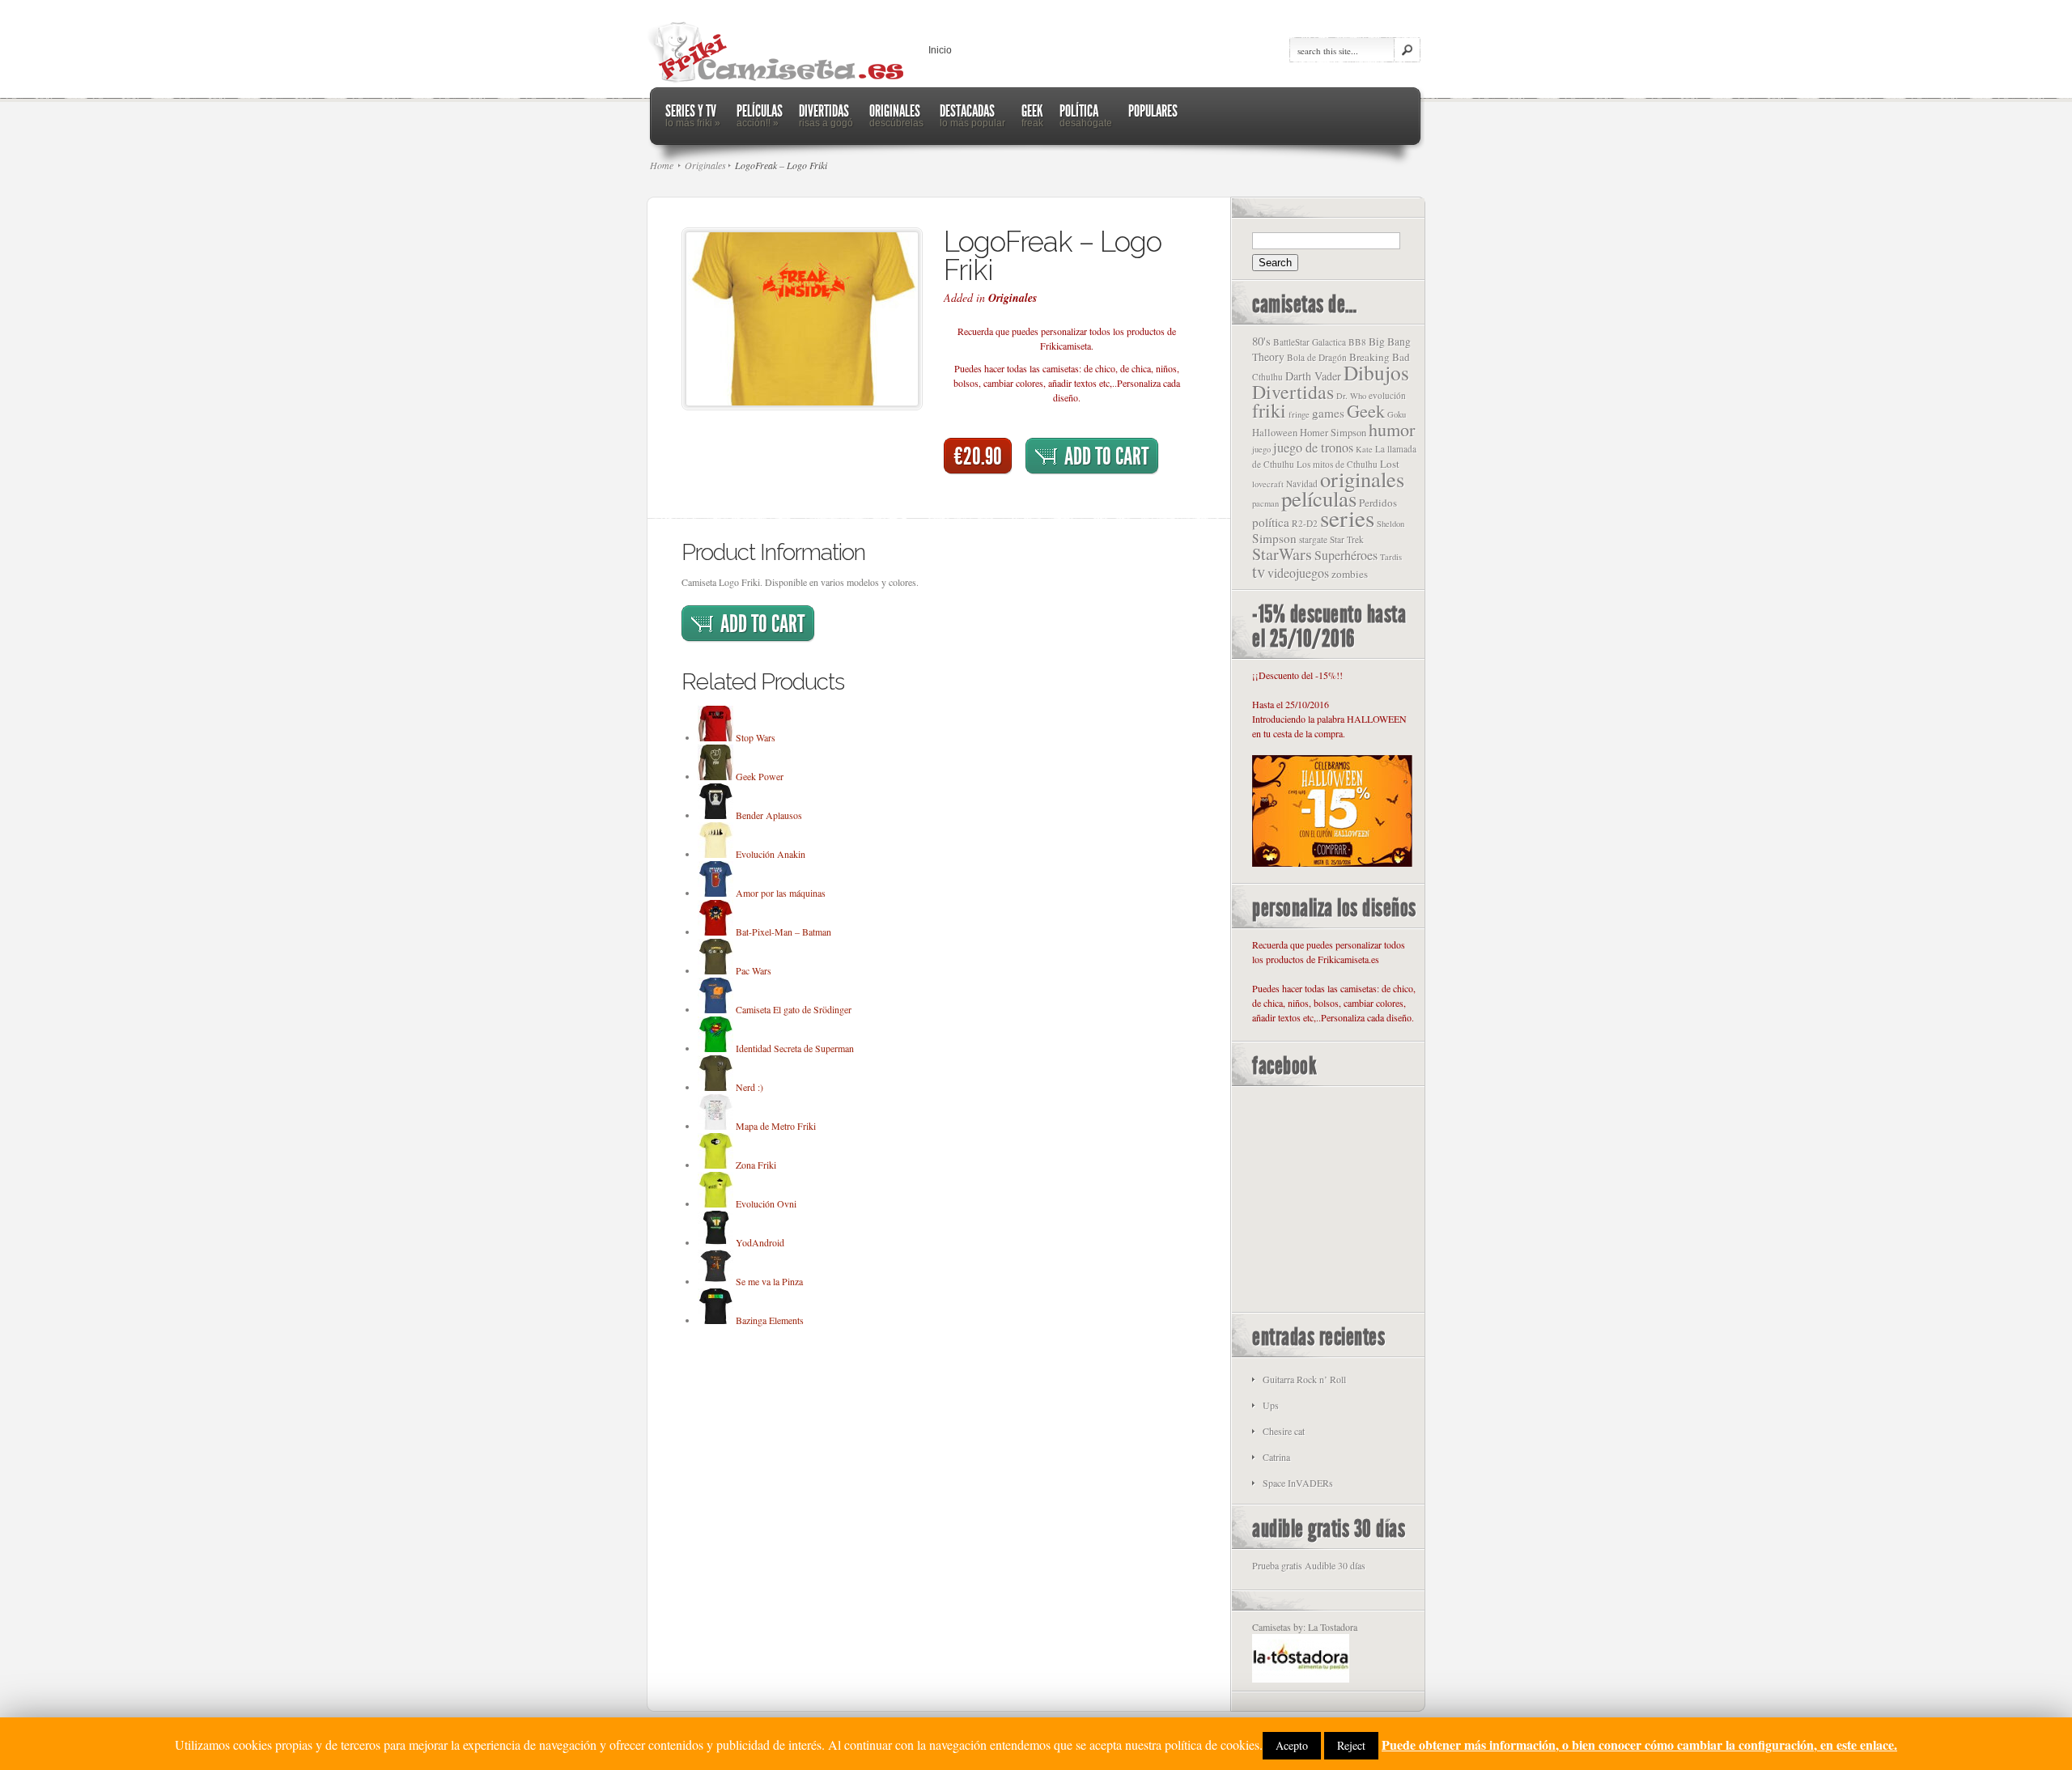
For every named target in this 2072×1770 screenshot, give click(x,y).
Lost (1390, 464)
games (1328, 413)
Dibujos (1376, 372)
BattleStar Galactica (1310, 342)
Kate (1364, 449)
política (1271, 522)
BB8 (1357, 342)
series (1347, 518)
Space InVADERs (1298, 1483)
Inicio (940, 50)
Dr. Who (1351, 396)
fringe (1299, 414)
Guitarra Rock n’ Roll (1304, 1379)
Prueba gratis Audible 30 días (1309, 1565)
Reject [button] (1351, 1745)
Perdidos (1378, 503)
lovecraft (1268, 484)
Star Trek (1347, 539)
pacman (1265, 503)
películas (1319, 499)
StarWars (1282, 554)
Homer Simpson (1333, 433)
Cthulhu (1267, 377)
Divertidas (1293, 392)
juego (1261, 449)
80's (1261, 341)
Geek (1366, 410)
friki (1269, 410)
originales (1362, 479)
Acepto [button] (1292, 1745)
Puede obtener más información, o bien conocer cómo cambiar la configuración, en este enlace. (1639, 1745)
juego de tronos (1313, 448)
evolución (1387, 395)
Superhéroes (1346, 555)
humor (1392, 429)
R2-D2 (1305, 523)
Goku (1397, 414)
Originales (1013, 298)
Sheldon (1391, 524)
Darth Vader (1313, 376)
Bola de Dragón (1317, 357)
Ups (1271, 1405)
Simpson (1274, 538)
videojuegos (1298, 573)
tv (1259, 571)
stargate (1313, 539)
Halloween (1275, 433)
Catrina (1276, 1457)
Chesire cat (1284, 1431)
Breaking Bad (1380, 357)
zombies (1350, 574)
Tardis (1391, 557)
